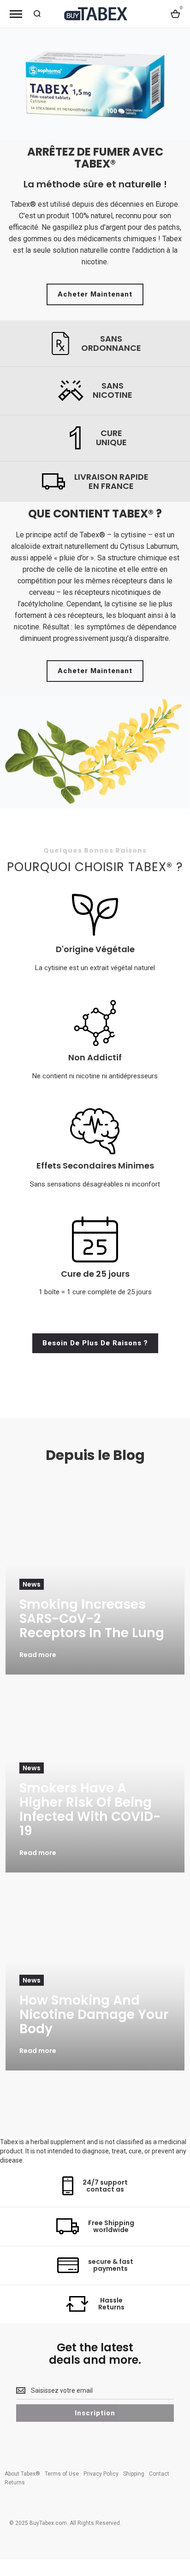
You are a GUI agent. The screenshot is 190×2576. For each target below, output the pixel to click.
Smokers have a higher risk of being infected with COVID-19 (90, 1809)
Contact (159, 2474)
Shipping (134, 2474)
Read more (38, 1655)
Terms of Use (62, 2474)
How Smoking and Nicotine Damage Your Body (94, 2015)
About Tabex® (22, 2474)
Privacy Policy (101, 2474)
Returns (15, 2483)
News (32, 1584)
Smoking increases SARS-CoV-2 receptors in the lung (92, 1619)
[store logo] (95, 14)
